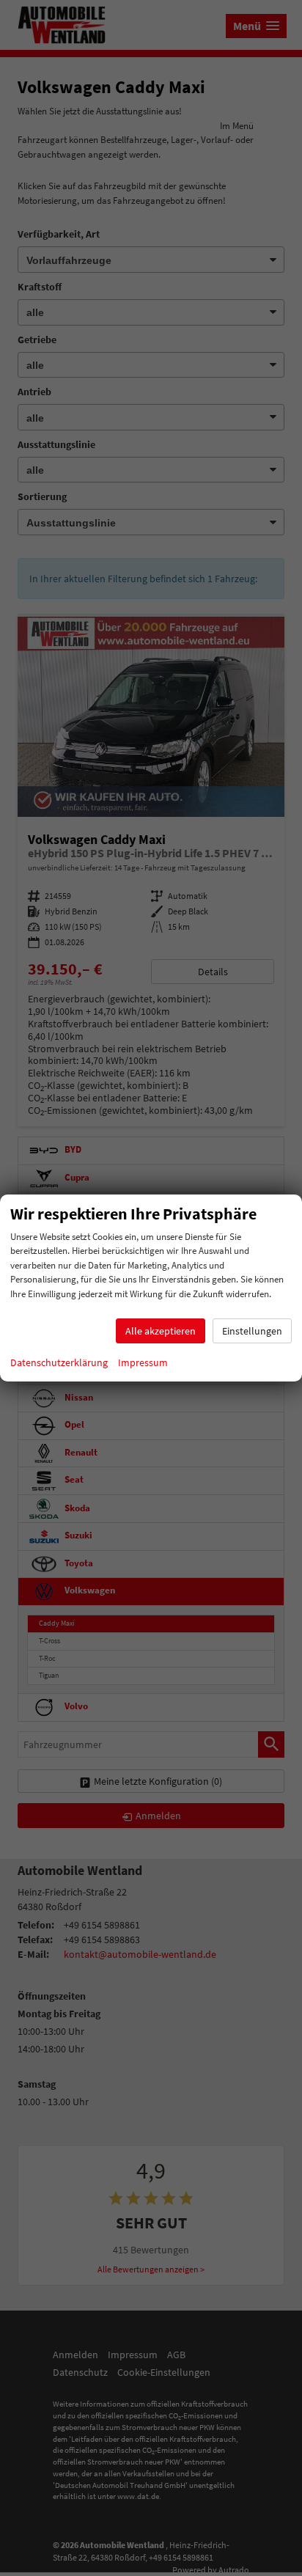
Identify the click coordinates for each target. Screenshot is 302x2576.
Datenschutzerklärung (59, 1362)
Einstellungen (252, 1331)
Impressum (143, 1362)
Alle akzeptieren (161, 1331)
